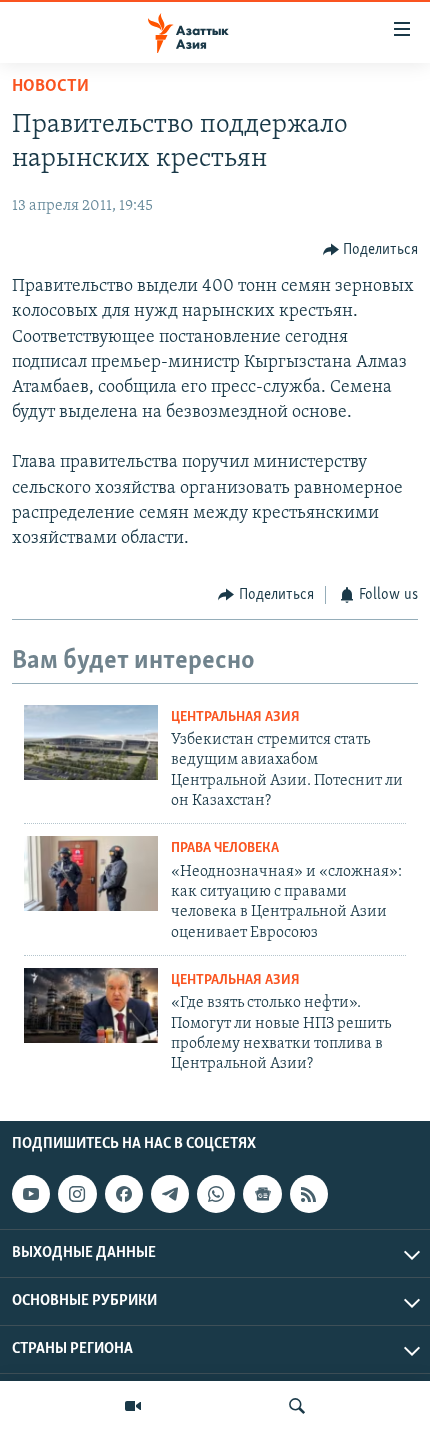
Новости (50, 87)
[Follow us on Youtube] (31, 1194)
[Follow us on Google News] (262, 1194)
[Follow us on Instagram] (77, 1194)
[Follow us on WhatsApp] (216, 1194)
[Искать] (297, 1406)
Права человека (225, 848)
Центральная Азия (235, 717)
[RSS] (309, 1194)
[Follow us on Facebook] (124, 1194)
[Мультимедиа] (133, 1406)
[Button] (371, 250)
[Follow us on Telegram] (170, 1194)
